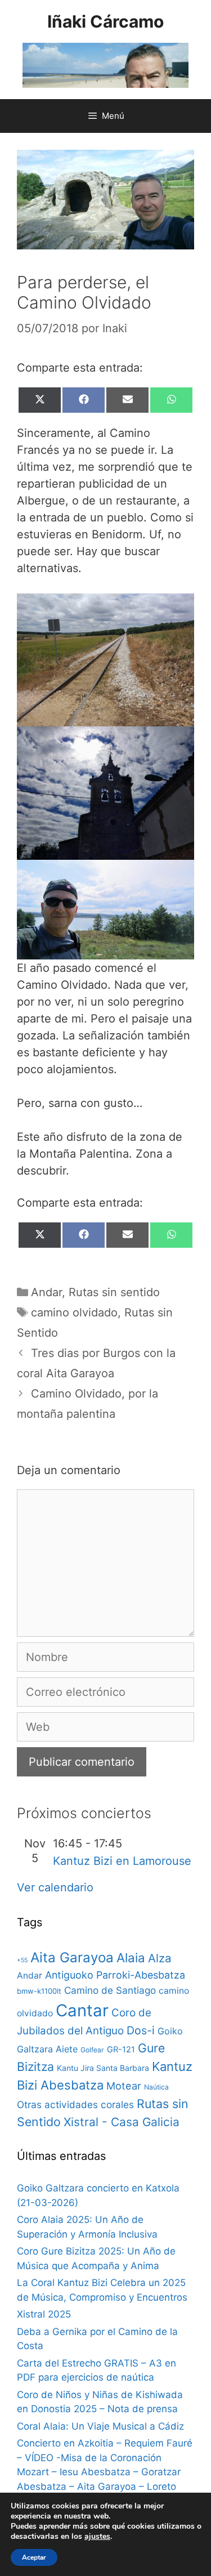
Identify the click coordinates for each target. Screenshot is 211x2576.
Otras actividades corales (75, 2104)
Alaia (131, 1957)
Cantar (82, 2010)
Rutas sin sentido (114, 1292)
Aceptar (34, 2557)
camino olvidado (74, 1312)
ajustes (97, 2537)
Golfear (92, 2050)
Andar (46, 1292)
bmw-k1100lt (39, 1991)
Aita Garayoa (72, 1957)
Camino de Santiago (110, 1990)
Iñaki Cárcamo (105, 21)
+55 (22, 1960)
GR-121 (121, 2050)
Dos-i (141, 2030)
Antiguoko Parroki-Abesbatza (115, 1975)
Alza (160, 1958)
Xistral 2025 (44, 2314)
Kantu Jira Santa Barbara (103, 2068)
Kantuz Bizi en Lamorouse (122, 1861)
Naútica (156, 2087)
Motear (124, 2086)
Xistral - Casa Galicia (122, 2122)
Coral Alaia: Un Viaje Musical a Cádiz (100, 2426)
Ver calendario (55, 1887)
